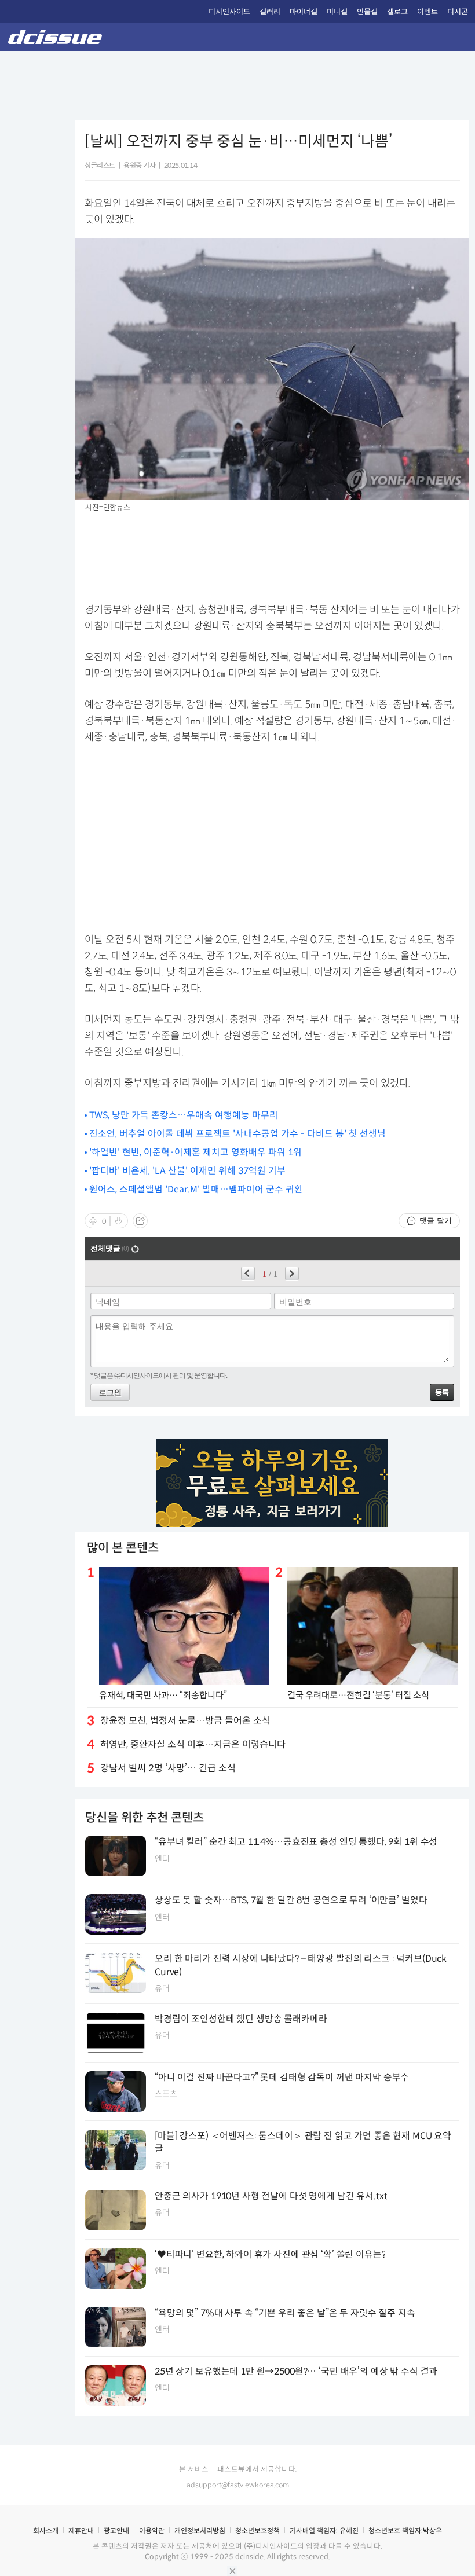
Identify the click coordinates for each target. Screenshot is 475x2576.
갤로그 (397, 12)
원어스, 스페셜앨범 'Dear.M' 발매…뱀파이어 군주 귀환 (196, 1189)
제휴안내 (81, 2531)
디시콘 (458, 12)
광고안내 (116, 2531)
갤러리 (270, 12)
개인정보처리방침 (200, 2531)
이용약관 (152, 2531)
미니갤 (337, 12)
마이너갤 (304, 12)
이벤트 (427, 12)
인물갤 (367, 12)
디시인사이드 (229, 12)
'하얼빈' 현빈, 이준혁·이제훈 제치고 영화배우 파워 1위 (196, 1152)
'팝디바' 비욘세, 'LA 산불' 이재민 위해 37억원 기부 (187, 1171)
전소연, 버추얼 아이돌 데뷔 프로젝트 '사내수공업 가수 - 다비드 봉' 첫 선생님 (237, 1134)
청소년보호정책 (257, 2531)
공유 (140, 1221)
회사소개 (46, 2531)
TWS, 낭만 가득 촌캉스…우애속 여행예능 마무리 (184, 1115)
